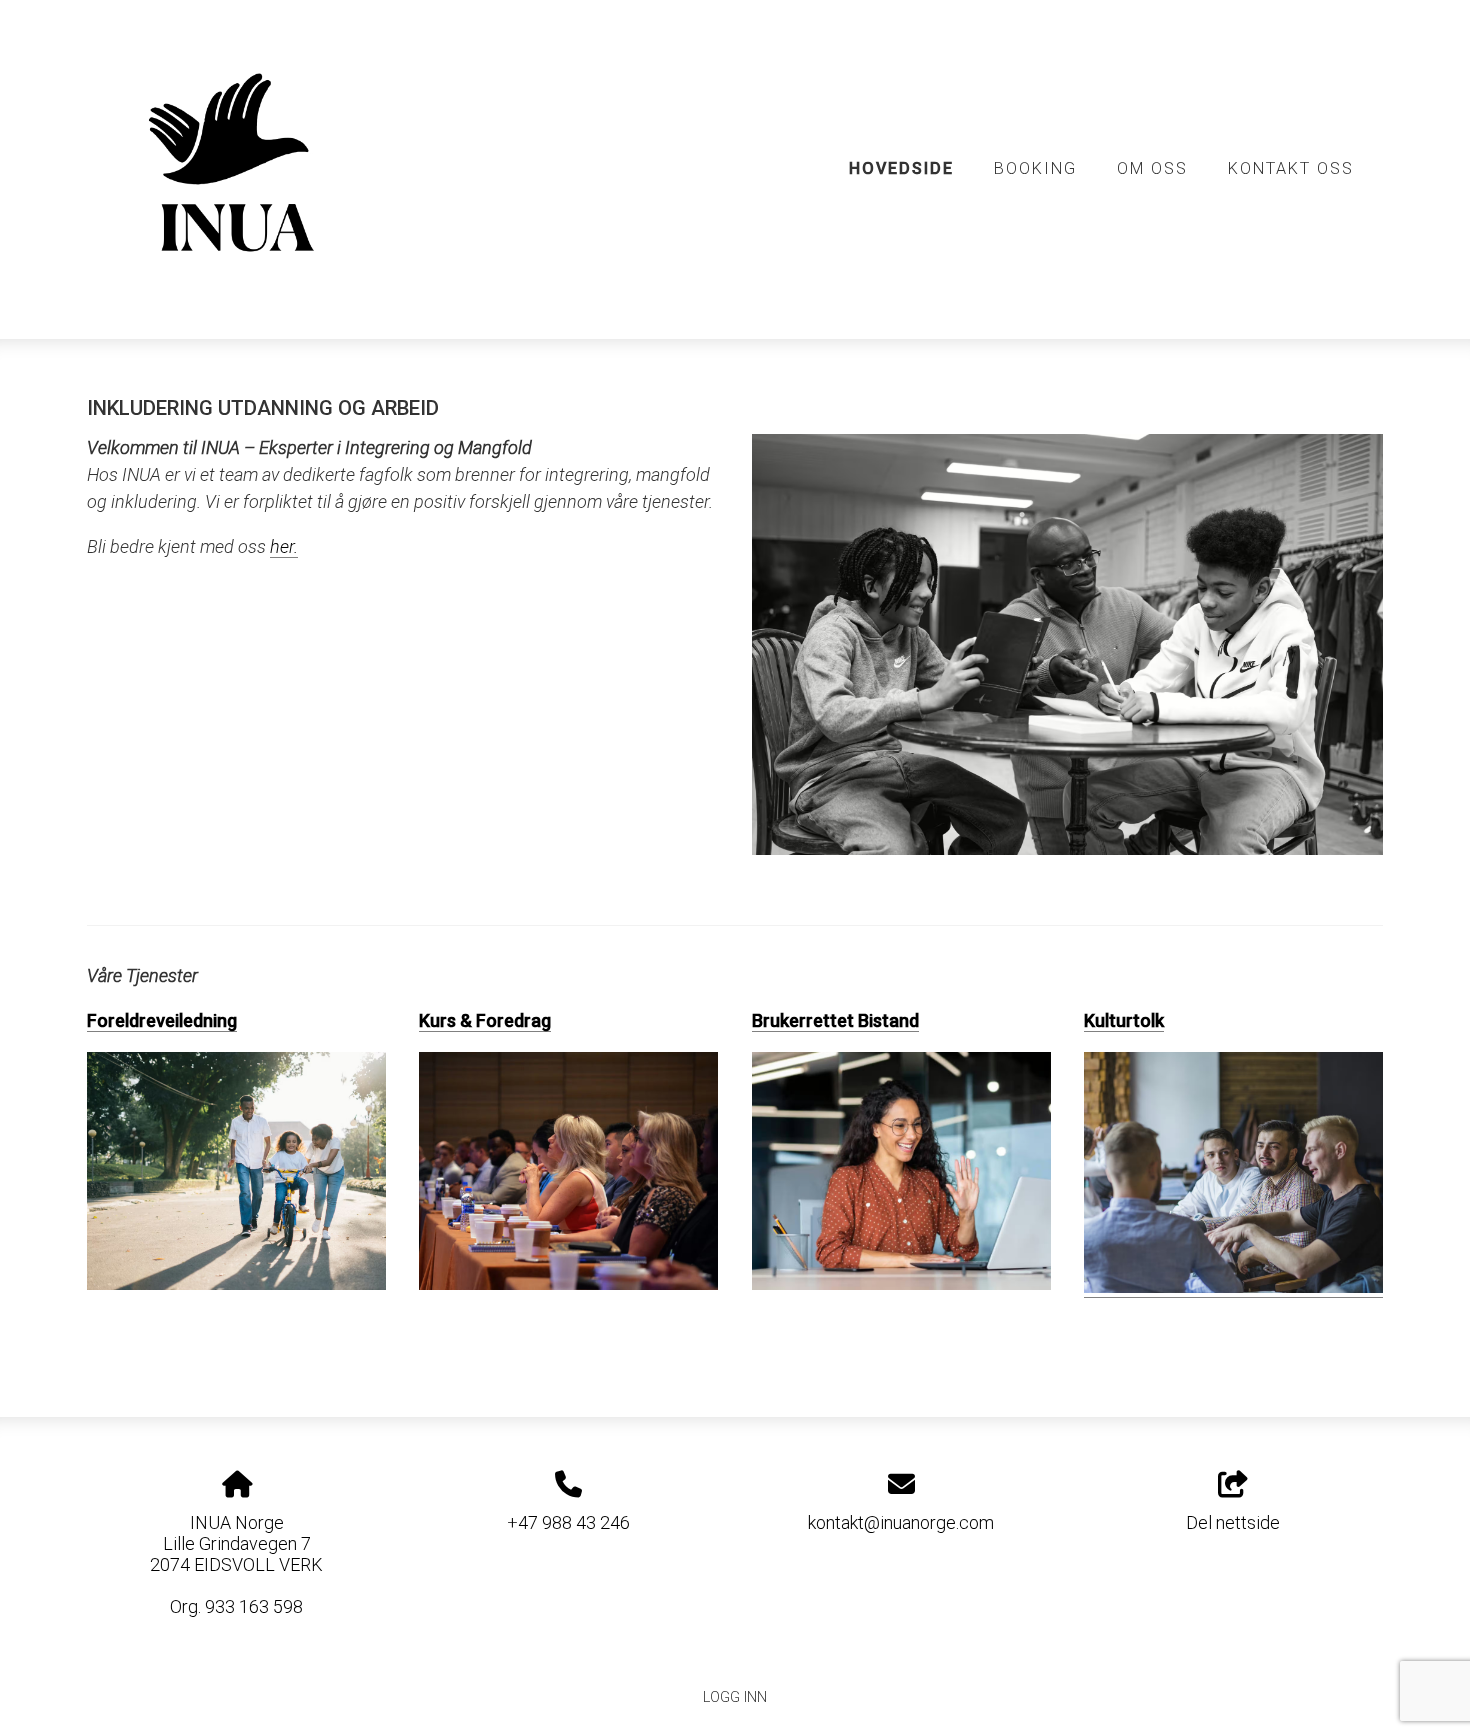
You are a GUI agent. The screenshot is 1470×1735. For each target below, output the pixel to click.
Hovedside (901, 168)
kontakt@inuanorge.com (901, 1522)
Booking (1035, 168)
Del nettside (1233, 1522)
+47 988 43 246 (568, 1522)
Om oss (1152, 168)
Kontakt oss (1291, 168)
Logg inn (735, 1697)
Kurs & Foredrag (485, 1020)
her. (284, 546)
